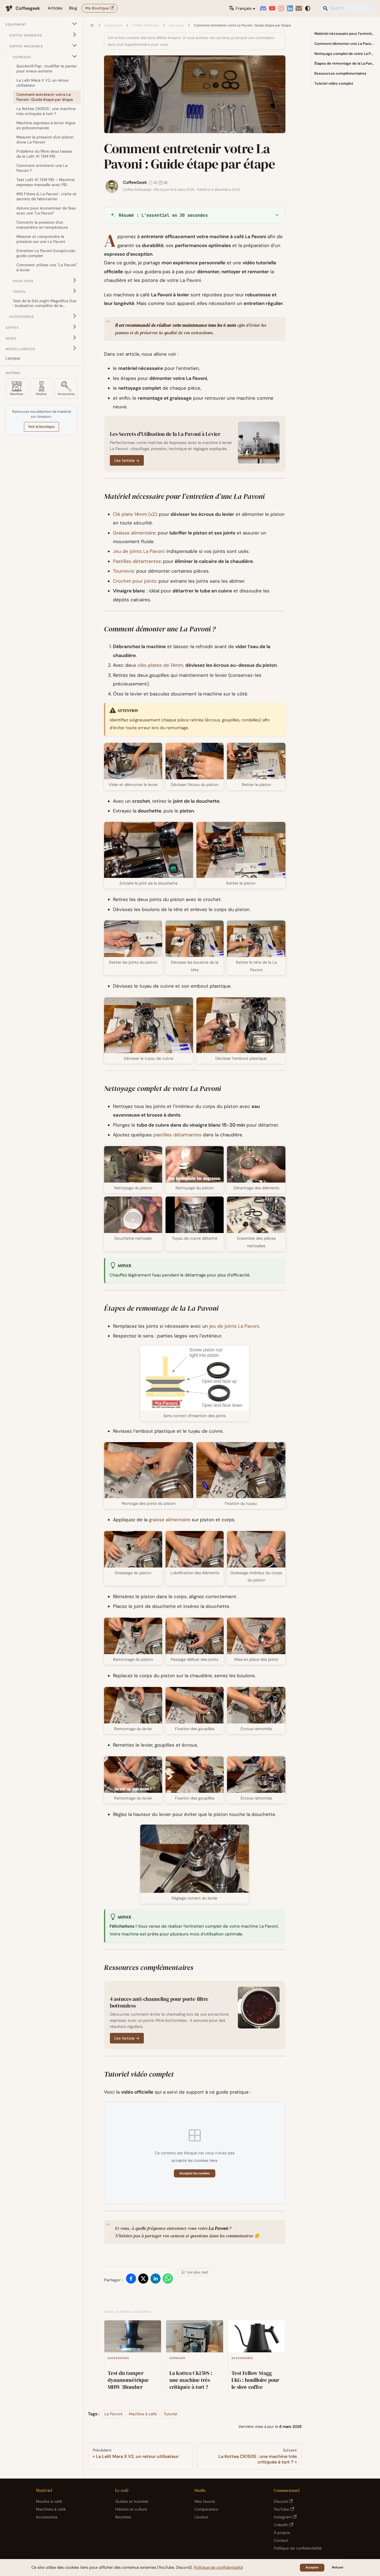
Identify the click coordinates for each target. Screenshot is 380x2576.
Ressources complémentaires (340, 73)
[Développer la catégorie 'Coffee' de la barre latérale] (75, 327)
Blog (73, 8)
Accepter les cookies (195, 2173)
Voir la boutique (41, 427)
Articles (55, 8)
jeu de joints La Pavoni (234, 1326)
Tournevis (124, 571)
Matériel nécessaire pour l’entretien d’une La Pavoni (345, 34)
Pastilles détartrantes (137, 561)
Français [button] (244, 8)
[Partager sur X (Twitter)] (143, 2280)
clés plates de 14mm (160, 665)
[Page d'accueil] (92, 26)
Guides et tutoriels (132, 2501)
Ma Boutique (97, 8)
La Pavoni (113, 2414)
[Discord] (263, 8)
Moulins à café (49, 2501)
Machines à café (51, 2509)
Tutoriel (170, 2414)
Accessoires (47, 2517)
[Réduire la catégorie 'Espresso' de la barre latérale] (75, 56)
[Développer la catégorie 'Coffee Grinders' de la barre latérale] (75, 35)
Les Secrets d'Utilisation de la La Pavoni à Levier (165, 434)
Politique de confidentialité (298, 2548)
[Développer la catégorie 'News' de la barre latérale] (75, 337)
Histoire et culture (131, 2509)
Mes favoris (205, 2501)
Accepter (312, 2567)
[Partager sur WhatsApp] (168, 2280)
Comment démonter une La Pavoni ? (345, 44)
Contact (281, 2540)
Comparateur (206, 2509)
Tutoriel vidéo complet (334, 83)
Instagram (283, 2517)
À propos (282, 2533)
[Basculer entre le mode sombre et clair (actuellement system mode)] (308, 8)
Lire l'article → (127, 461)
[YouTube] (272, 8)
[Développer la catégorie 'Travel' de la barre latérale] (75, 291)
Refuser (338, 2567)
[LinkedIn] (290, 8)
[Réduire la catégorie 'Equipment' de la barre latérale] (75, 24)
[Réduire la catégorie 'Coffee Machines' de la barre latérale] (75, 46)
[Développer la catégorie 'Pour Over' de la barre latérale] (75, 280)
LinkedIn (281, 2525)
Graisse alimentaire (134, 533)
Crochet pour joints (135, 581)
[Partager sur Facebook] (131, 2280)
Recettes (123, 2517)
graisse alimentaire (170, 1520)
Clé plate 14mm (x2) (135, 514)
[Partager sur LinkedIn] (156, 2280)
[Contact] (299, 8)
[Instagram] (281, 8)
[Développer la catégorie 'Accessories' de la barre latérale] (75, 316)
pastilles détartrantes (177, 1135)
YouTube (281, 2509)
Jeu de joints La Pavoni (139, 551)
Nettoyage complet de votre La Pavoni (345, 54)
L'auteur (201, 2517)
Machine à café (143, 2414)
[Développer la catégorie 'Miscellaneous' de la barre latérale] (75, 348)
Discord (281, 2501)
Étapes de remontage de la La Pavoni (345, 63)
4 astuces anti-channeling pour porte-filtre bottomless (159, 2002)
